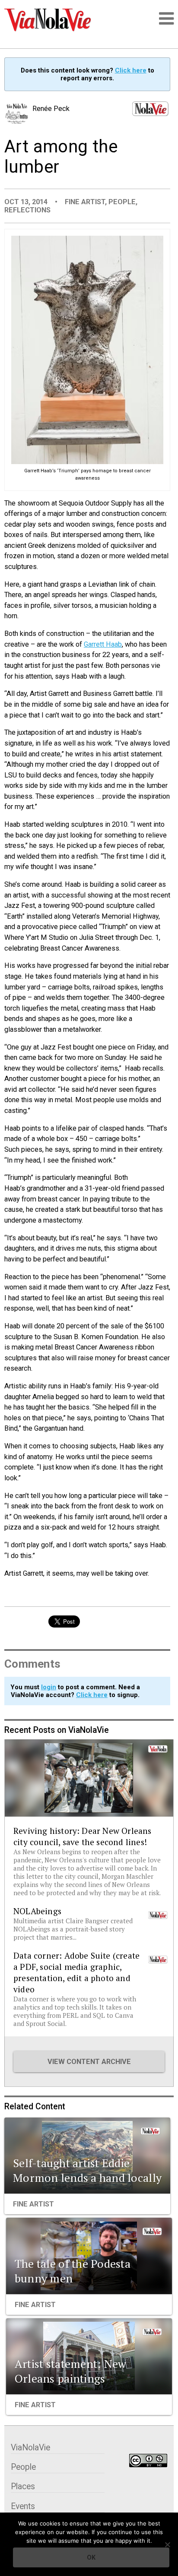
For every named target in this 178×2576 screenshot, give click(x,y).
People (122, 202)
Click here (131, 70)
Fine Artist (85, 202)
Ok (91, 2557)
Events (23, 2506)
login (49, 1687)
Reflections (27, 210)
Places (23, 2486)
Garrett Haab (103, 644)
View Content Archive (89, 2062)
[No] (167, 2544)
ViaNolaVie (30, 2448)
